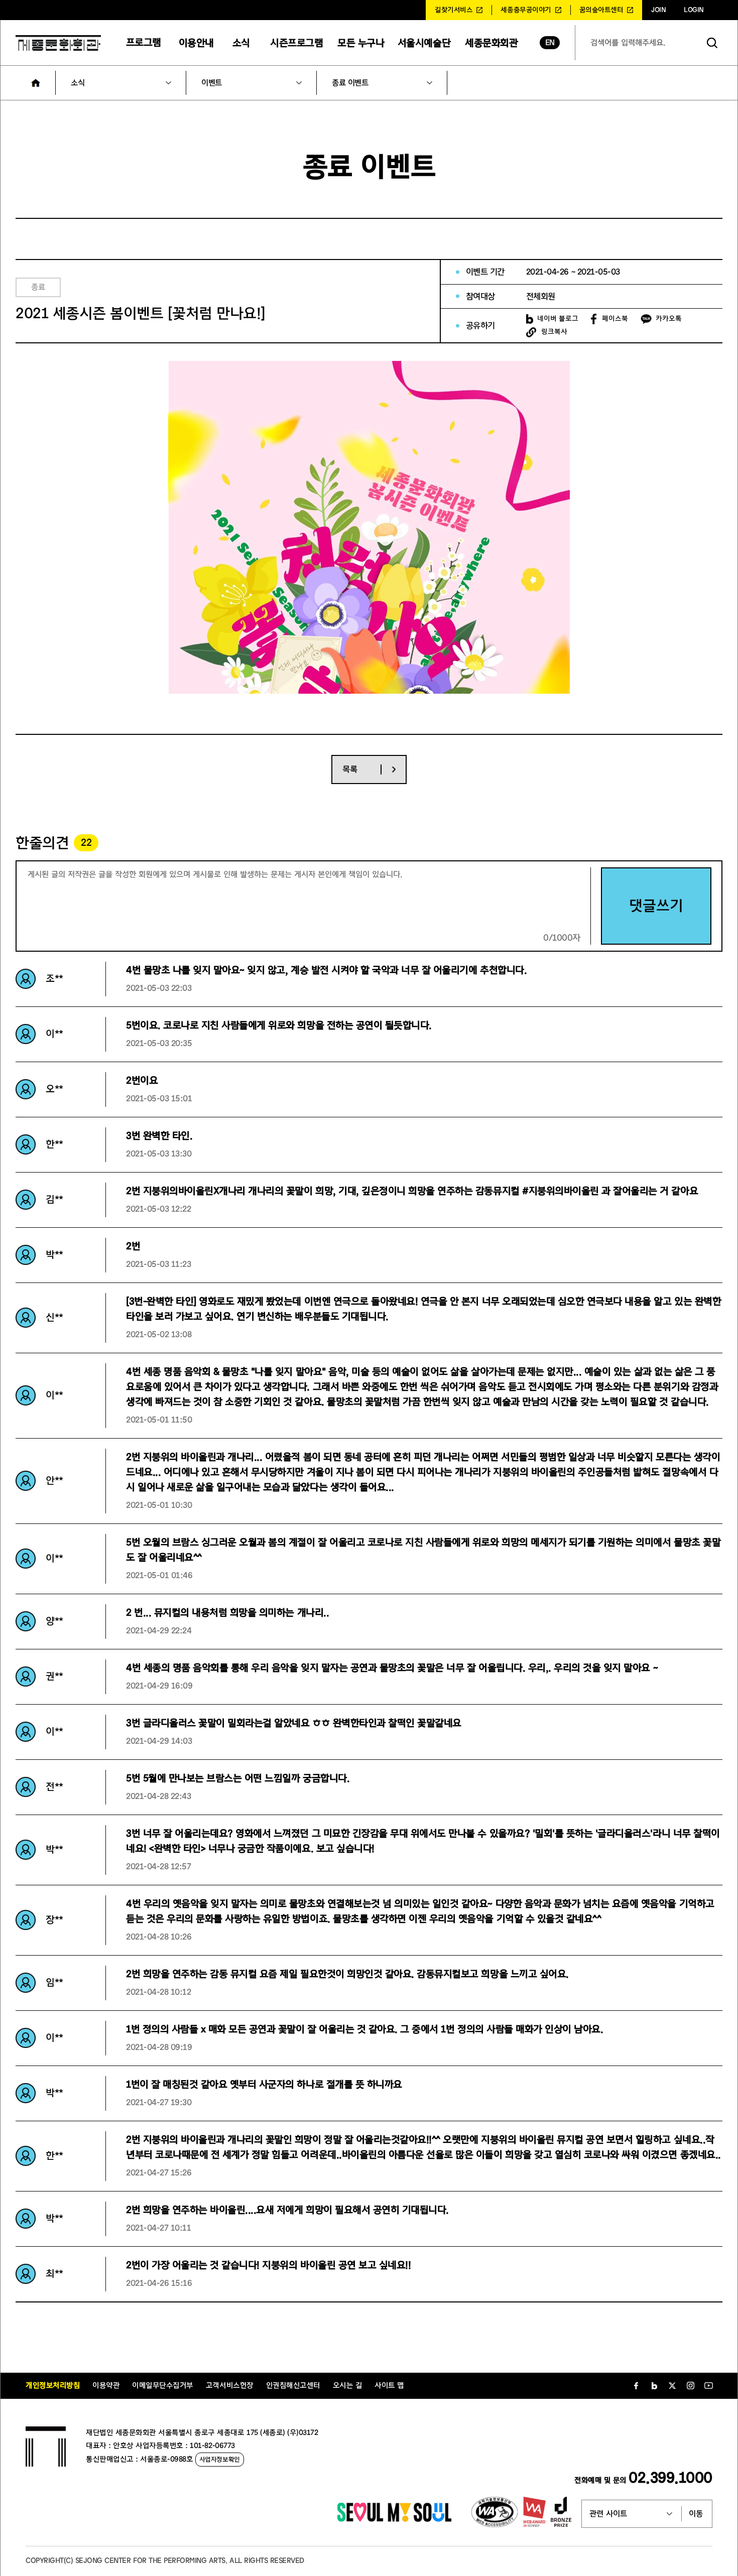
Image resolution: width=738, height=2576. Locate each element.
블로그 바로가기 (654, 2386)
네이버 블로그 (558, 319)
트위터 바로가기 (672, 2386)
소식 (241, 43)
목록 (350, 769)
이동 (696, 2514)
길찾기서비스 (454, 10)
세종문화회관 (491, 43)
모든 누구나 (361, 43)
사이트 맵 (389, 2386)
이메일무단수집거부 (163, 2386)
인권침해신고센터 (293, 2386)
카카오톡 (669, 319)
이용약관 (106, 2386)
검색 (712, 43)
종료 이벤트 (350, 83)
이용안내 (196, 43)
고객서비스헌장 (230, 2386)
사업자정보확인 (220, 2459)
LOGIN (694, 10)
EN (550, 43)
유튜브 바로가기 (708, 2386)
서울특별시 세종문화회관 (58, 43)
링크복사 (554, 332)
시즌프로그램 (296, 43)
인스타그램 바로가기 (690, 2386)
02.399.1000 (670, 2478)
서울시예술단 (424, 43)
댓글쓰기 (656, 906)
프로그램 (144, 42)
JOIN (658, 10)
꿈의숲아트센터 (601, 10)
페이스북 (615, 319)
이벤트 (212, 83)
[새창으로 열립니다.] (394, 2519)
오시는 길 (348, 2386)
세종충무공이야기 (526, 10)
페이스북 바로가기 (636, 2386)
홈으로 (36, 83)
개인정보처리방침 (53, 2386)
